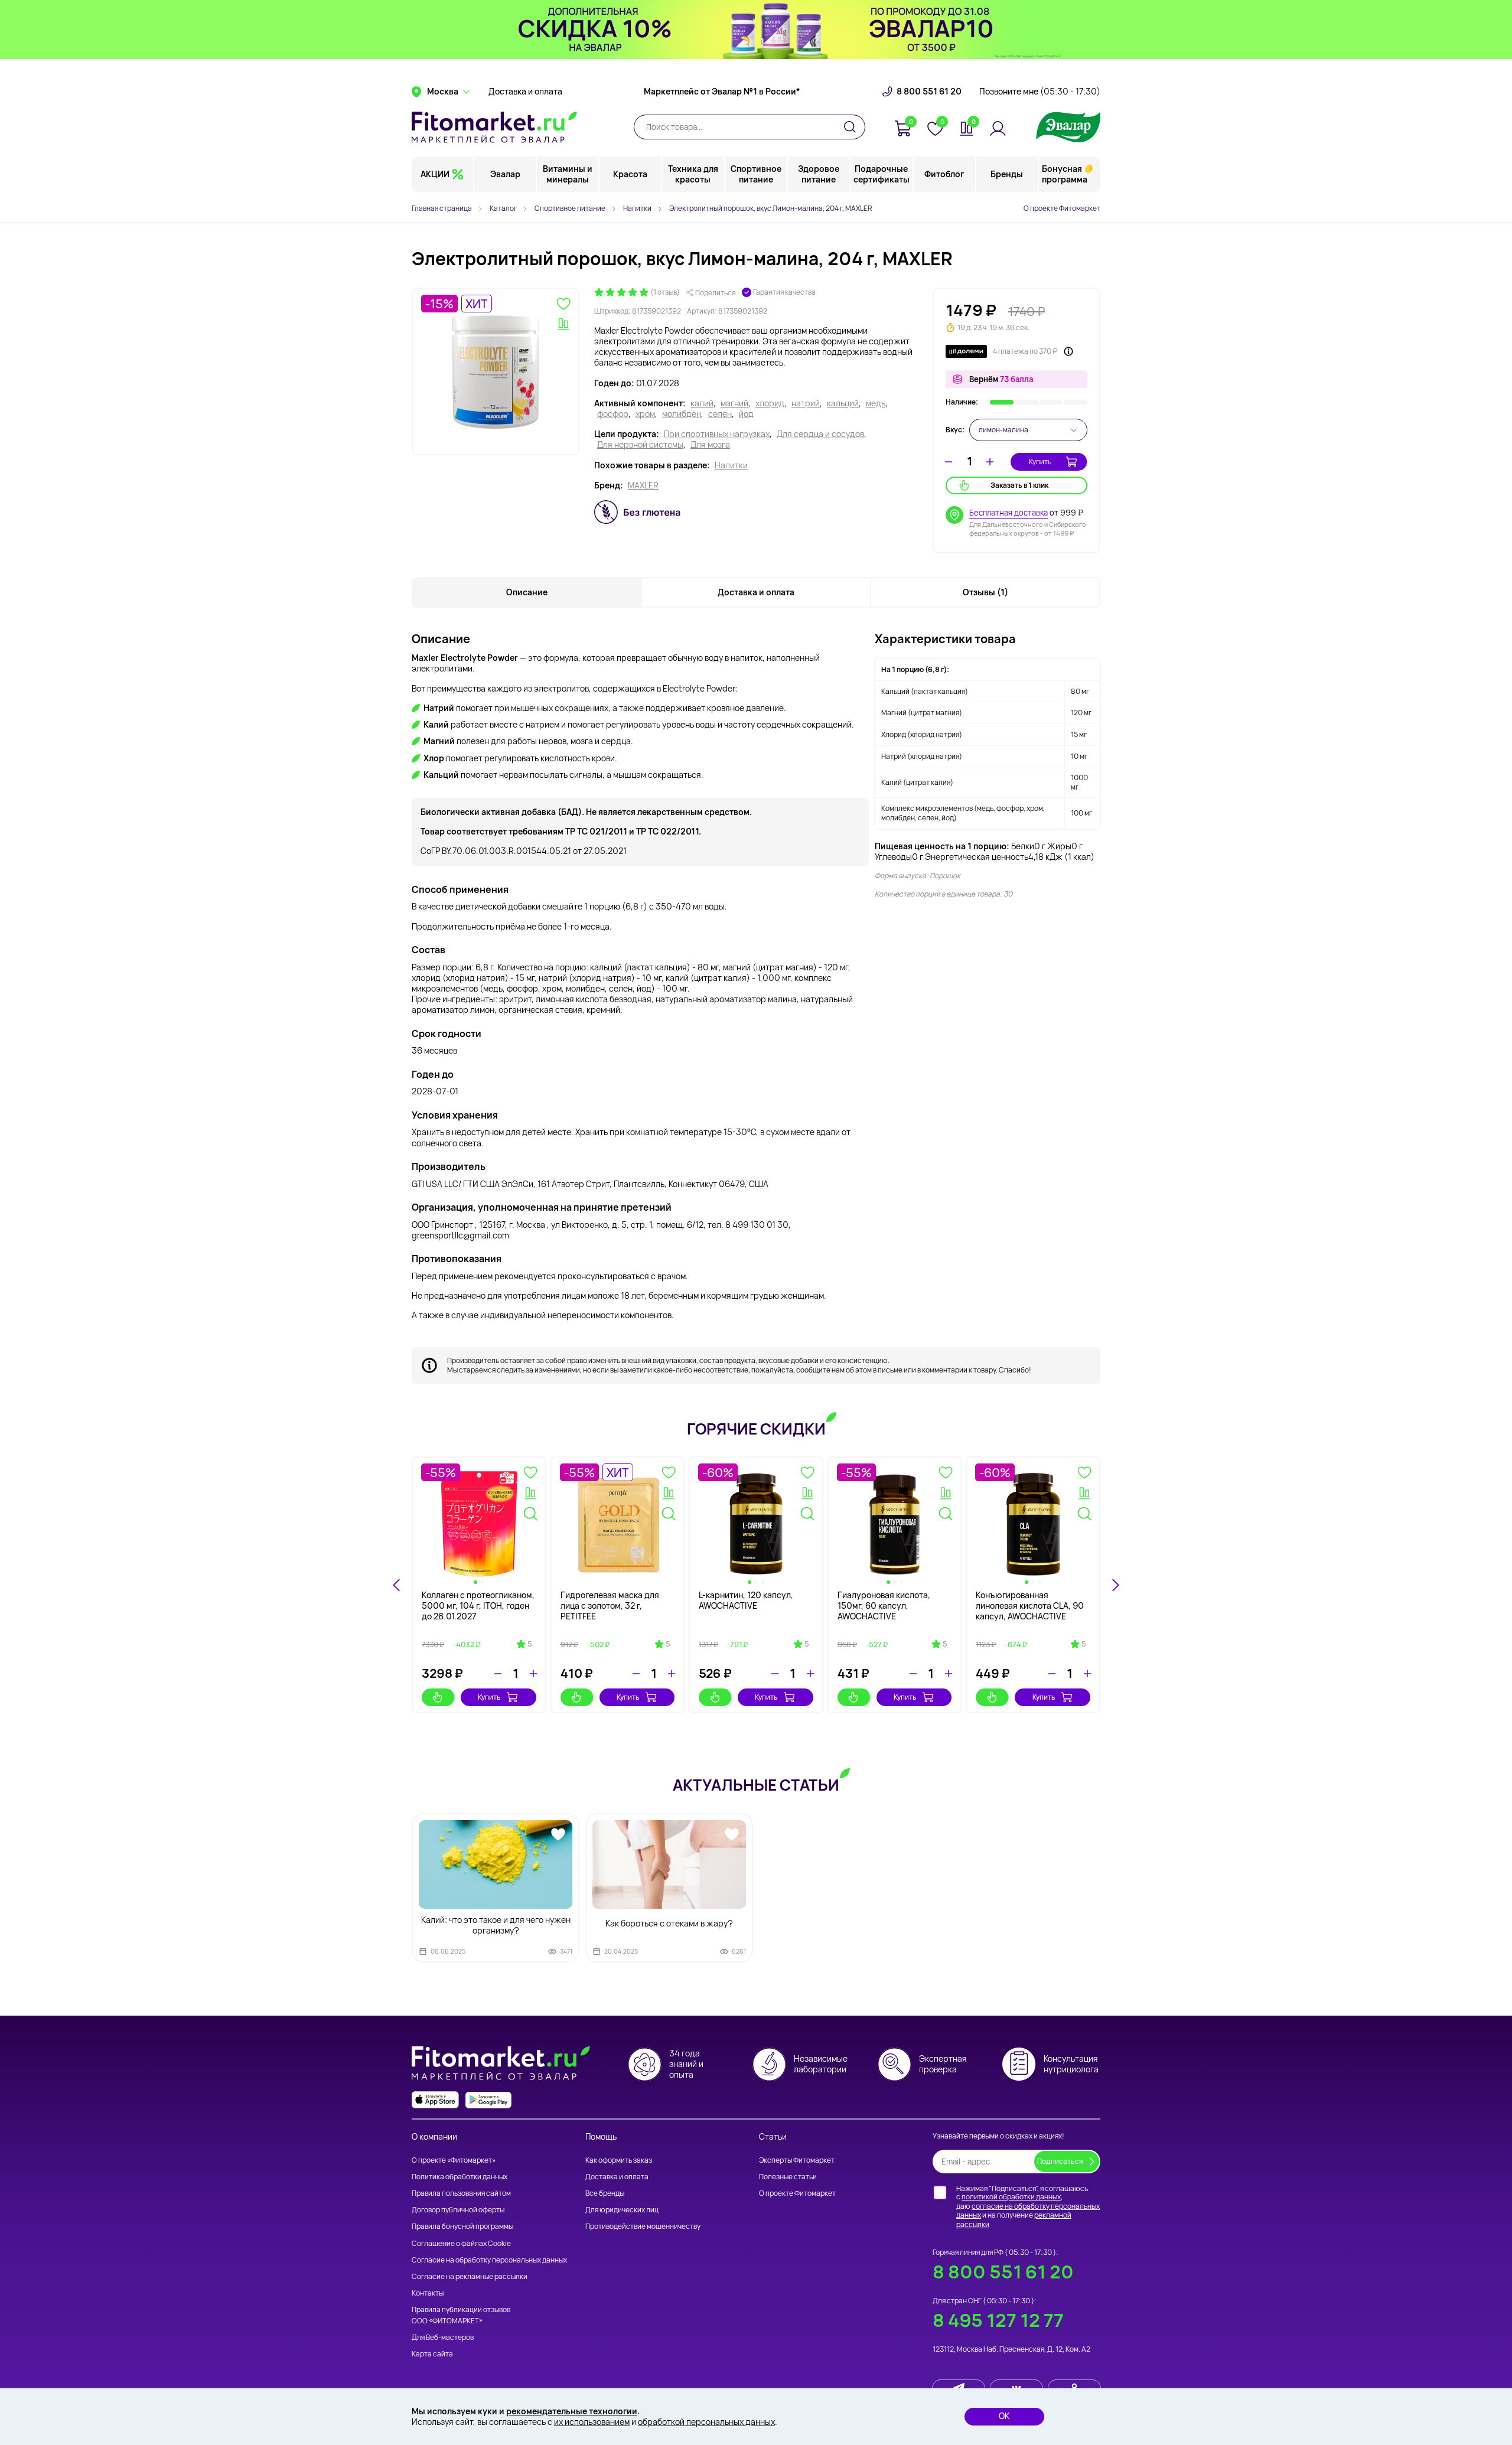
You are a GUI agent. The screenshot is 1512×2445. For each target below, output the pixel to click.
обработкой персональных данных (706, 2422)
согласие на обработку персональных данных (1028, 2211)
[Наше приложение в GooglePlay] (488, 2100)
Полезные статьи (788, 2177)
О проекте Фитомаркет (1062, 208)
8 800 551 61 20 (929, 92)
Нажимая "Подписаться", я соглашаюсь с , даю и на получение (1028, 2206)
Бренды (1007, 174)
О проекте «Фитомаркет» (454, 2160)
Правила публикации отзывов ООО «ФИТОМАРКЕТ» (461, 2315)
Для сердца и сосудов (820, 434)
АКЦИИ (435, 174)
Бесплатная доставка (1008, 513)
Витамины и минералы (568, 174)
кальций (843, 403)
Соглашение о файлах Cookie (461, 2243)
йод (746, 414)
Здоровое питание (819, 174)
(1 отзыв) (665, 292)
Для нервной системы (640, 445)
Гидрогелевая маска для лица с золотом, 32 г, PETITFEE (610, 1605)
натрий (806, 403)
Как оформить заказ (619, 2160)
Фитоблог (944, 174)
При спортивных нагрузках (717, 434)
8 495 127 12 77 (998, 2320)
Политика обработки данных (460, 2177)
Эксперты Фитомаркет (797, 2160)
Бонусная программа (1065, 174)
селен (720, 414)
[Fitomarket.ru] (494, 127)
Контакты (428, 2293)
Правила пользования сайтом (461, 2193)
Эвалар (505, 174)
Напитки (731, 465)
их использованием (592, 2422)
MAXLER (643, 485)
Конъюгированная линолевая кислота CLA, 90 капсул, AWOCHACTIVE (1030, 1605)
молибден (682, 414)
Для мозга (710, 445)
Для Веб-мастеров (443, 2337)
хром (645, 414)
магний (734, 403)
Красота (630, 174)
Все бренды (605, 2193)
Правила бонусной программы (462, 2226)
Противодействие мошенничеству (643, 2226)
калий (702, 403)
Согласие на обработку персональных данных (489, 2260)
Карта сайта (432, 2354)
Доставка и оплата (525, 92)
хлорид (770, 403)
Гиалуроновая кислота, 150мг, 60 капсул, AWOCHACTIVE (884, 1605)
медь (876, 403)
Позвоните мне (1040, 92)
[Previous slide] (397, 1585)
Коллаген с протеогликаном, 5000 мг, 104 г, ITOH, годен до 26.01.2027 (478, 1605)
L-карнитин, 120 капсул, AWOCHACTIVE (746, 1600)
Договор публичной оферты (458, 2210)
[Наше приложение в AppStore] (435, 2100)
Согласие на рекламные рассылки (470, 2276)
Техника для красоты (693, 174)
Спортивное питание (756, 174)
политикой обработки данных (1011, 2197)
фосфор (613, 414)
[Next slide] (1115, 1585)
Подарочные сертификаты (882, 174)
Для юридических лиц (622, 2210)
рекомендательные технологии (572, 2411)
